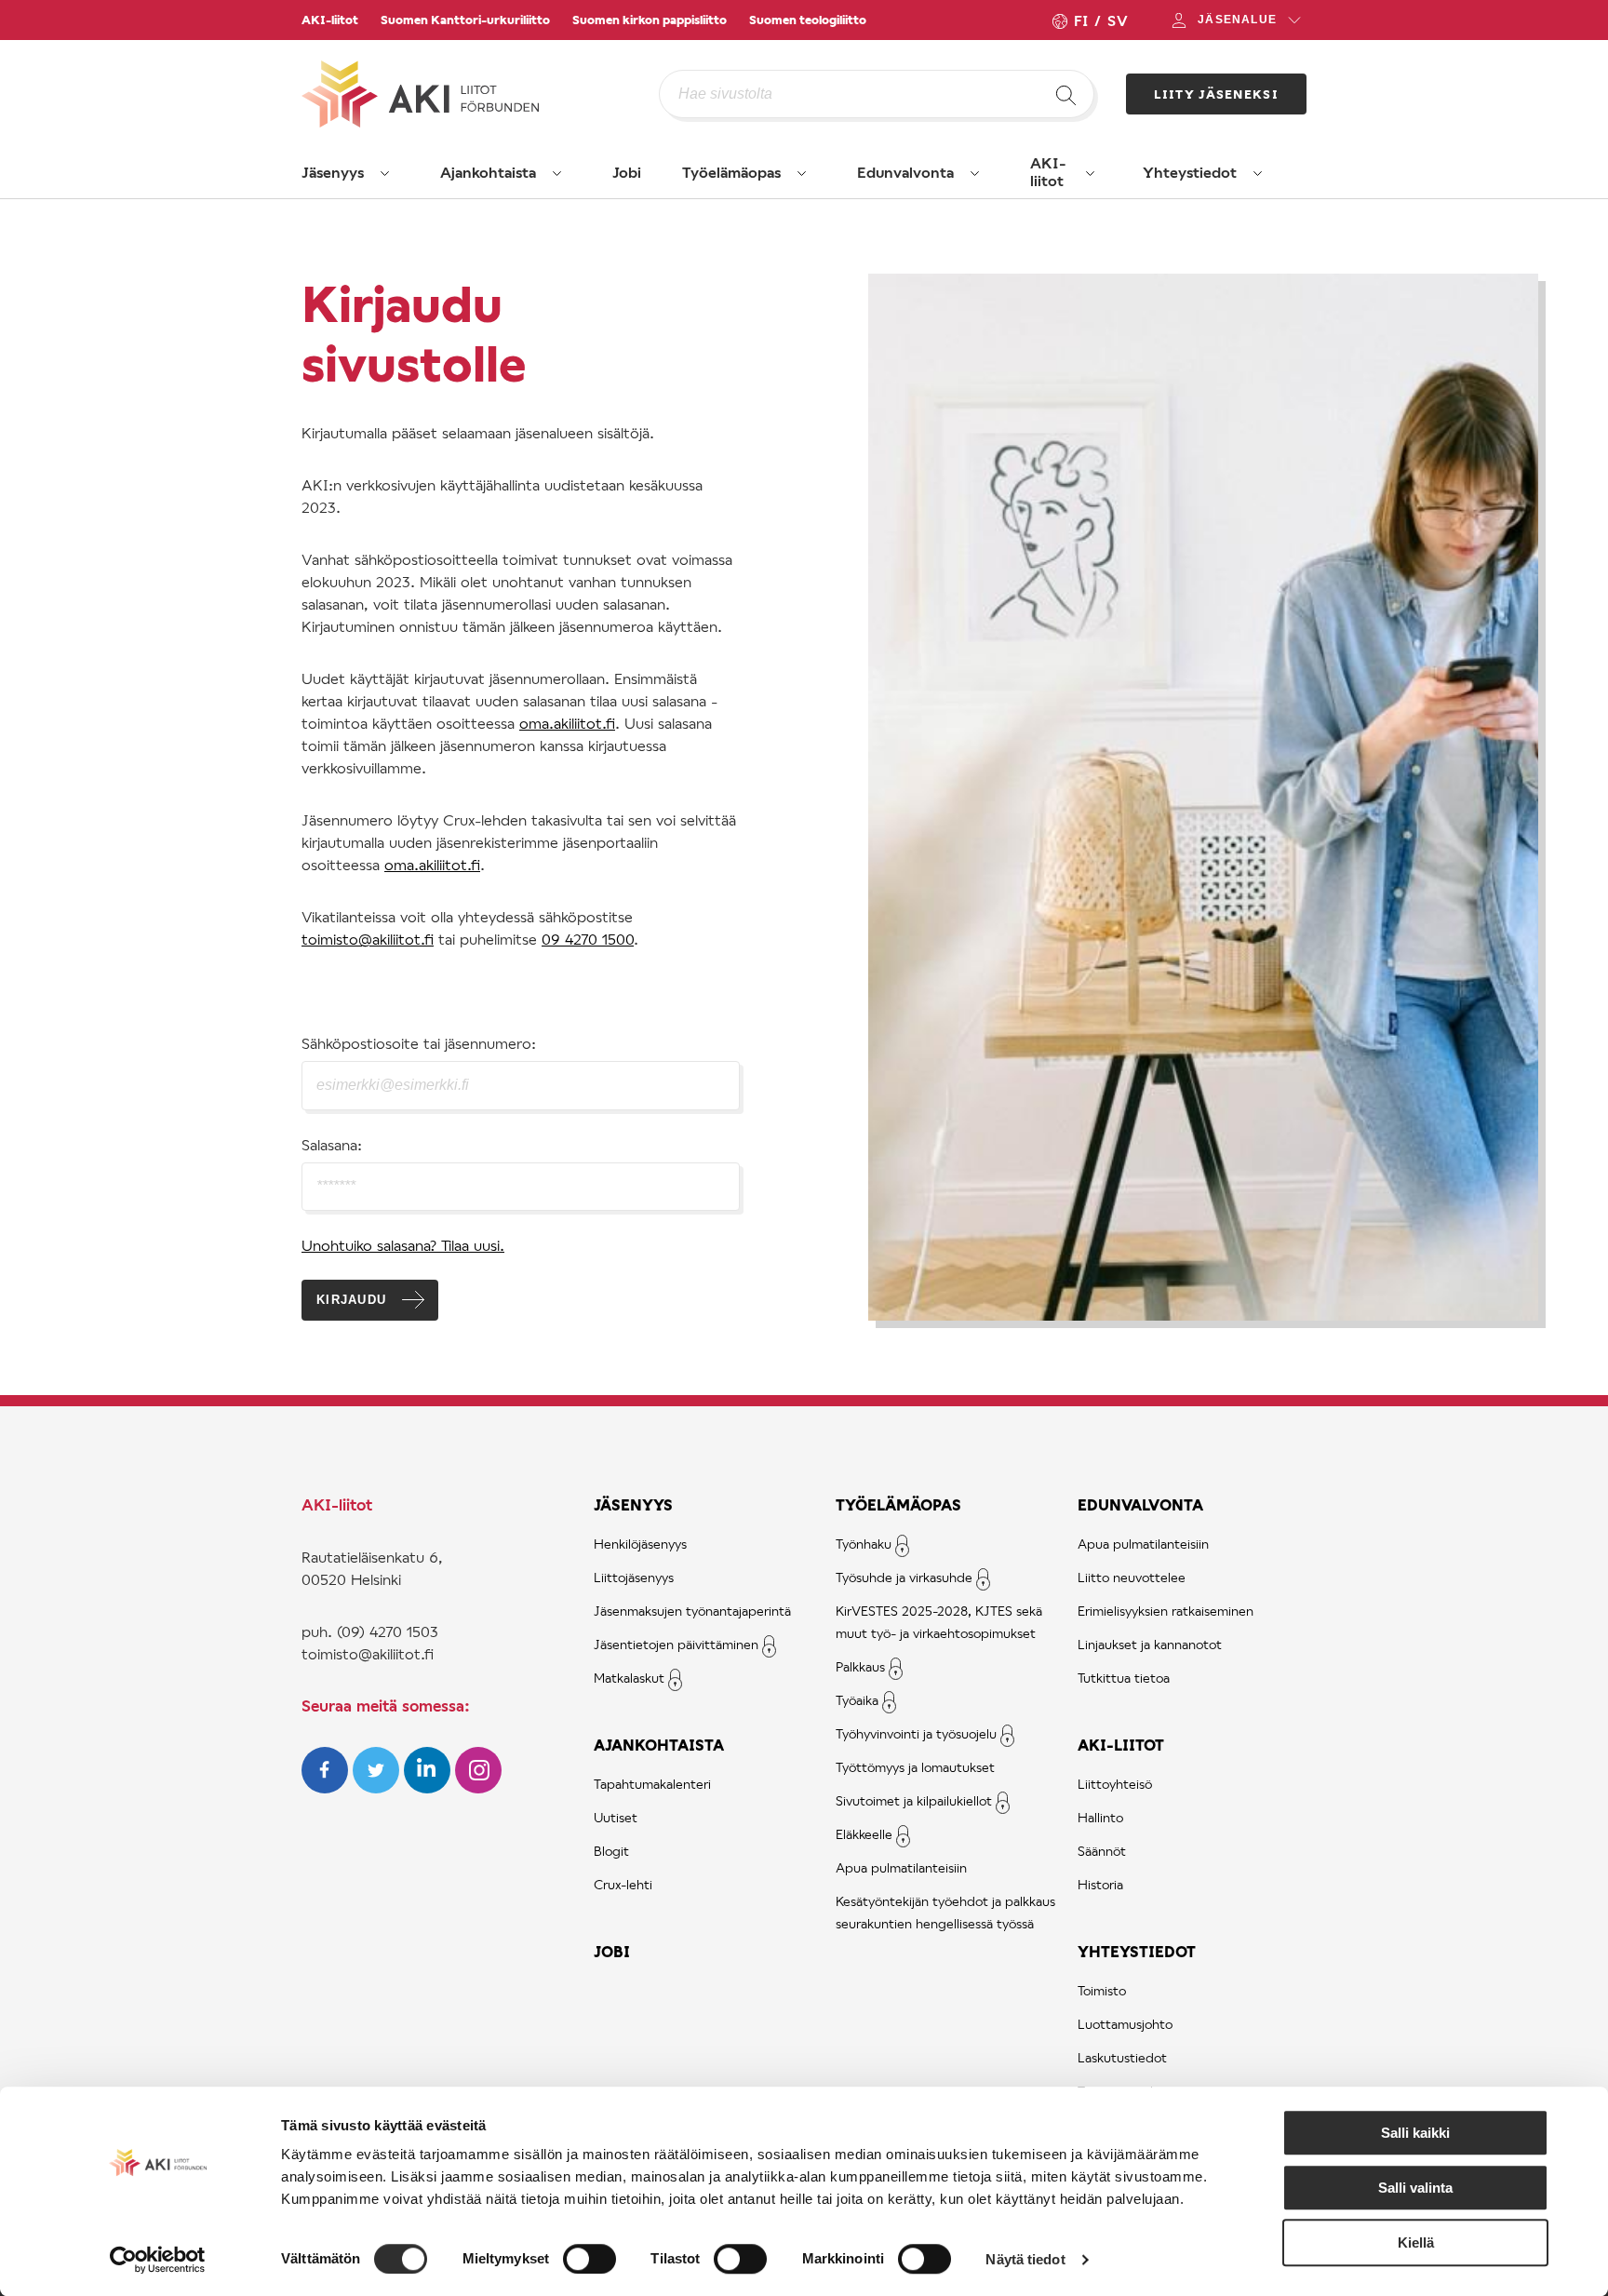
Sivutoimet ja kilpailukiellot (914, 1800)
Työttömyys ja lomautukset (915, 1767)
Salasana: (332, 1144)
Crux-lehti (623, 1884)
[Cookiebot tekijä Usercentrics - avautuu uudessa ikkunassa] (158, 2260)
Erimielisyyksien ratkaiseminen (1166, 1611)
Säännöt (1102, 1851)
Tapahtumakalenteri (652, 1784)
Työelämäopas (731, 172)
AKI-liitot (330, 20)
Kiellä (1416, 2242)
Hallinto (1100, 1817)
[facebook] (327, 1787)
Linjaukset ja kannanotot (1150, 1644)
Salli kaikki (1415, 2133)
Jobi (627, 172)
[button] (385, 173)
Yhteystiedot (1190, 172)
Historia (1100, 1884)
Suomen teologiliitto (808, 20)
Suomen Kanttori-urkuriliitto (465, 20)
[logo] (480, 94)
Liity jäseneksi (1217, 94)
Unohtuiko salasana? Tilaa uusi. (403, 1245)
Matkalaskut (629, 1678)
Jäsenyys (333, 172)
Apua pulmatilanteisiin (901, 1867)
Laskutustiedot (1122, 2057)
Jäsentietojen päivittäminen (676, 1644)
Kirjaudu (351, 1300)
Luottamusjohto (1125, 2024)
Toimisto (1102, 1990)
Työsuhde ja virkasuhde (904, 1577)
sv (1118, 20)
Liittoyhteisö (1115, 1784)
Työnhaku (864, 1544)
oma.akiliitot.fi (567, 723)
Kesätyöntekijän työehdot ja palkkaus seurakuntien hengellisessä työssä (945, 1912)
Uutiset (616, 1817)
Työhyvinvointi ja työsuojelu (916, 1733)
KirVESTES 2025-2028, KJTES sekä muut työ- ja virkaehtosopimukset (939, 1622)
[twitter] (378, 1787)
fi (1080, 20)
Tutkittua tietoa (1124, 1678)
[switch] (590, 2259)
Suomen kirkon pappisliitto (650, 20)
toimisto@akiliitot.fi (368, 939)
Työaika (857, 1700)
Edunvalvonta (905, 172)
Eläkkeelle (864, 1834)
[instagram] (478, 1787)
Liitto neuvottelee (1132, 1577)
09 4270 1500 (588, 939)
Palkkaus (860, 1666)
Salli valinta (1415, 2188)
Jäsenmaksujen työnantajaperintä (692, 1611)
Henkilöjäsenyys (640, 1544)
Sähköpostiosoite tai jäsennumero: (419, 1043)
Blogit (611, 1851)
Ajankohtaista (488, 172)
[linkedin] (429, 1787)
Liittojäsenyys (634, 1577)
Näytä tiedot (1025, 2259)
